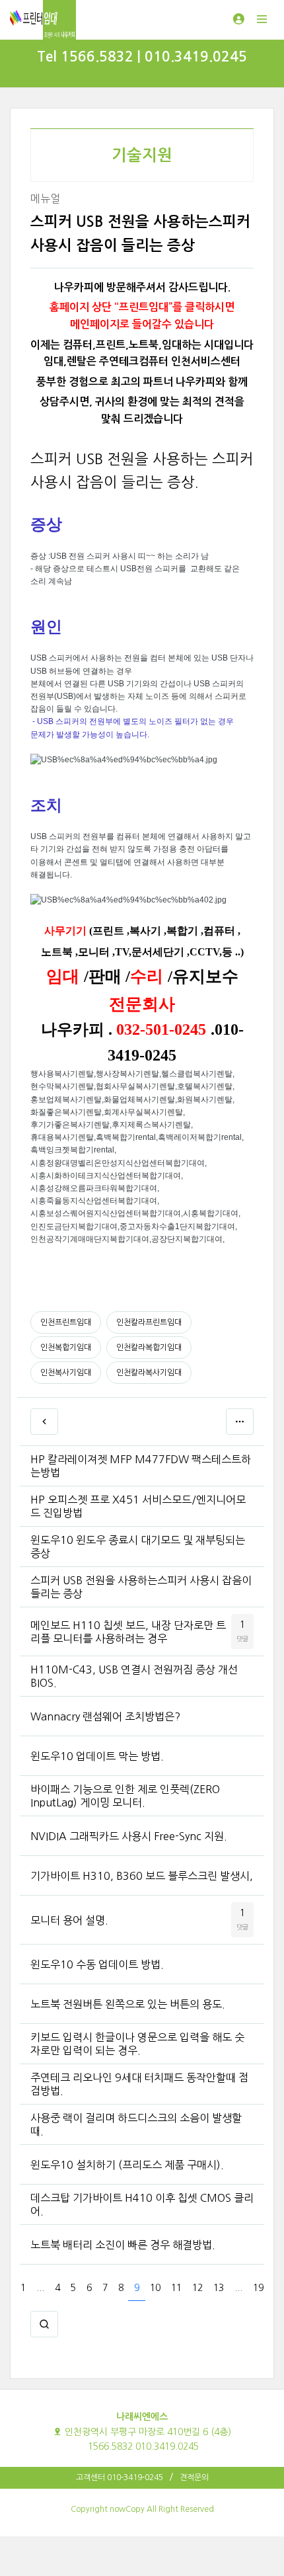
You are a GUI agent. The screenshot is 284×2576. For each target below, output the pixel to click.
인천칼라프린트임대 (149, 1322)
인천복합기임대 (66, 1348)
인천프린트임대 (66, 1322)
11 (176, 2288)
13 (219, 2288)
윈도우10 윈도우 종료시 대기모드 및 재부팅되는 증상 (138, 1547)
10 (155, 2288)
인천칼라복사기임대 (149, 1373)
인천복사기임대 (66, 1373)
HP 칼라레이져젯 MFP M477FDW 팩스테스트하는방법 (141, 1466)
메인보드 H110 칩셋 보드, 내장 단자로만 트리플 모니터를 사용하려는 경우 (128, 1632)
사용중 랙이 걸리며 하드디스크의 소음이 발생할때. (136, 2124)
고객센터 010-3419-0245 (120, 2477)
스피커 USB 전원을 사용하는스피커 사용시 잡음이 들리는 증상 (141, 1587)
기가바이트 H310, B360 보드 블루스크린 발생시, (142, 1876)
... (40, 2288)
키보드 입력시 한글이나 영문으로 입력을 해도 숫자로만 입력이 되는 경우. (137, 2044)
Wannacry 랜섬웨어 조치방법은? (105, 1716)
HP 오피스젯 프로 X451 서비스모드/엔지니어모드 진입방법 (138, 1506)
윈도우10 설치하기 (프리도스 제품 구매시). (127, 2165)
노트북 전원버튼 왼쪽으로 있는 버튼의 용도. (128, 2004)
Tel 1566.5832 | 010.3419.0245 (142, 57)
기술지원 (142, 155)
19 (258, 2288)
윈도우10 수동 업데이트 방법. (97, 1964)
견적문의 (194, 2477)
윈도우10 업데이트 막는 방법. (97, 1756)
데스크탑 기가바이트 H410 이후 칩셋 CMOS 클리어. (142, 2204)
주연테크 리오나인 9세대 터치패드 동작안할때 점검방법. (139, 2084)
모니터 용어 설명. (69, 1920)
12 (197, 2288)
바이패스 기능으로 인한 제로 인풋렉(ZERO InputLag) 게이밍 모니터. (125, 1796)
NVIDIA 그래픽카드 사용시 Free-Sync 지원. (129, 1836)
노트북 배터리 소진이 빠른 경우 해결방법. (123, 2245)
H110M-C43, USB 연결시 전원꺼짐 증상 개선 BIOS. (134, 1676)
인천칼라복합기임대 (149, 1348)
